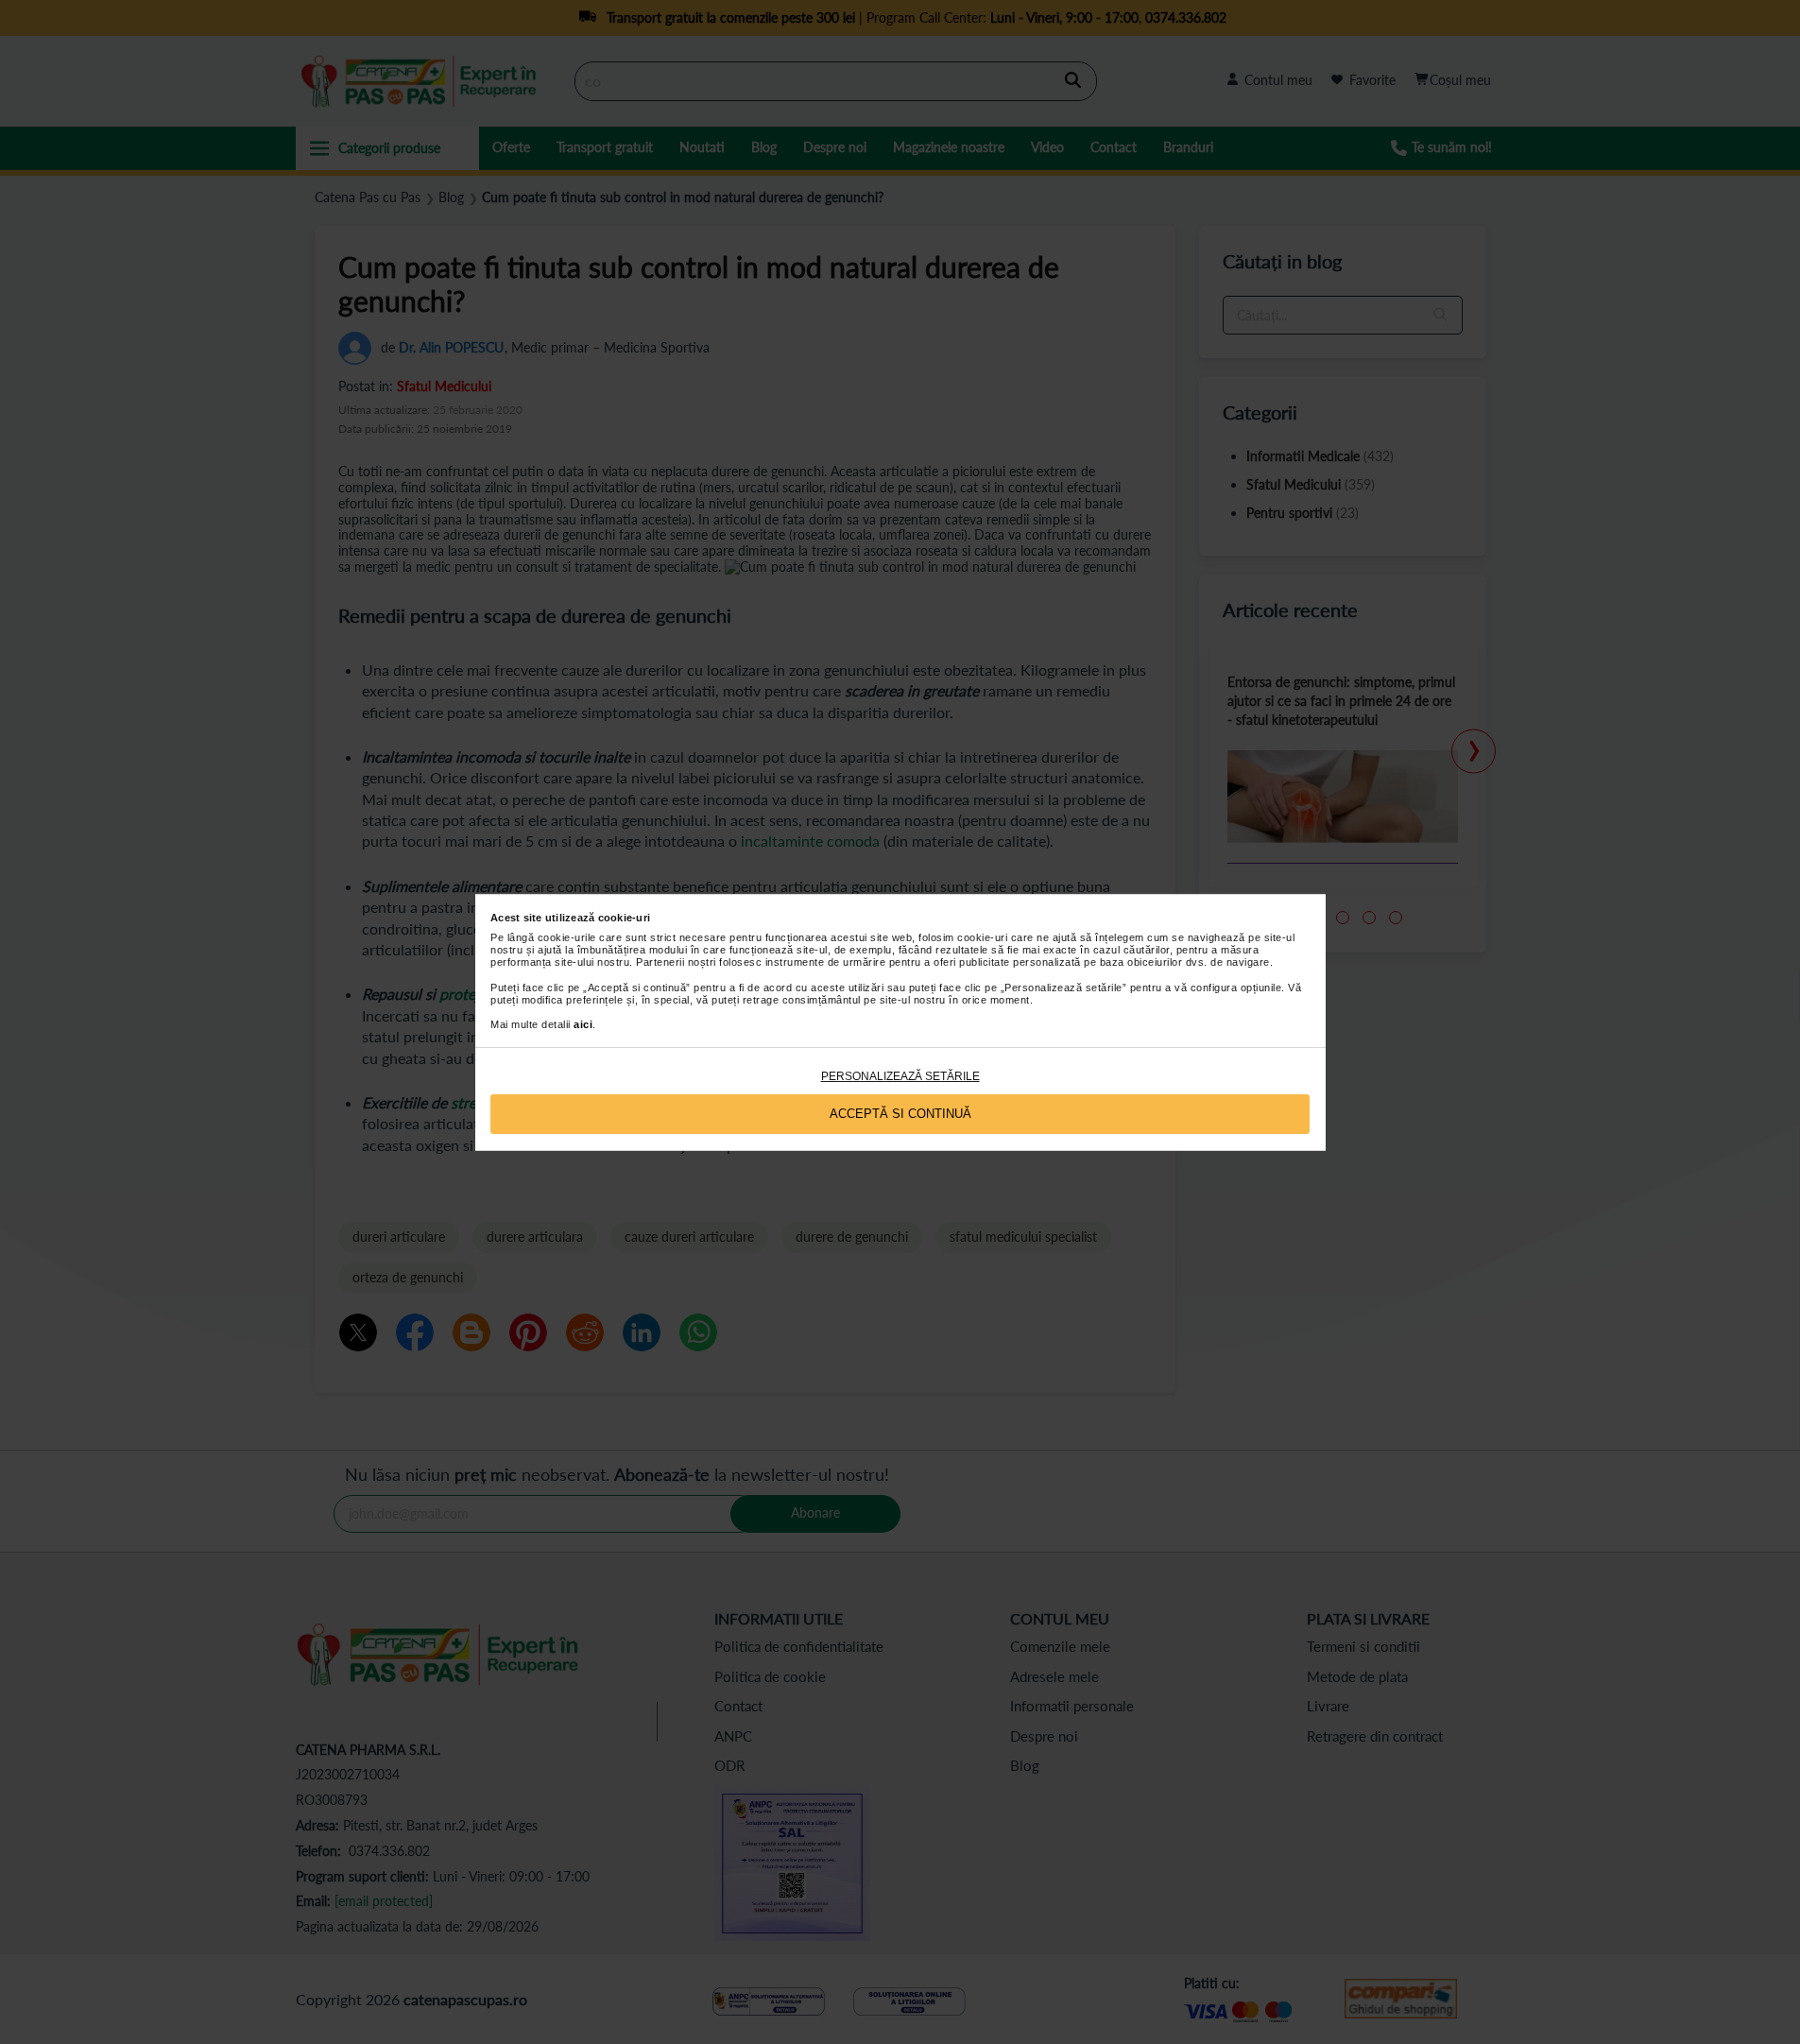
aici (583, 1024)
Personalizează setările (900, 1076)
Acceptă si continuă (900, 1114)
